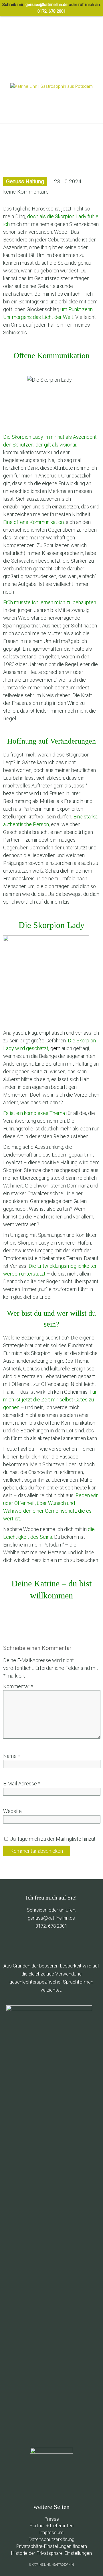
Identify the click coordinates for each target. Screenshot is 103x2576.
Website (12, 1811)
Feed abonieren (13, 1946)
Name (12, 1756)
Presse (51, 2519)
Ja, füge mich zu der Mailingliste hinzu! (52, 1839)
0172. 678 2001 (52, 11)
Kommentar (18, 1686)
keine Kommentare (26, 192)
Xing (87, 1946)
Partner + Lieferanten (51, 2526)
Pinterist (50, 1946)
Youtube (63, 1946)
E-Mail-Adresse (22, 1784)
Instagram (75, 1946)
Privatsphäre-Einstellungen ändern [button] (51, 2546)
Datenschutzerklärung (51, 2539)
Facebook (26, 1946)
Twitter (38, 1946)
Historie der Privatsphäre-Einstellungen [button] (51, 2553)
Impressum (51, 2532)
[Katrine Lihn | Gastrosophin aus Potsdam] (51, 86)
